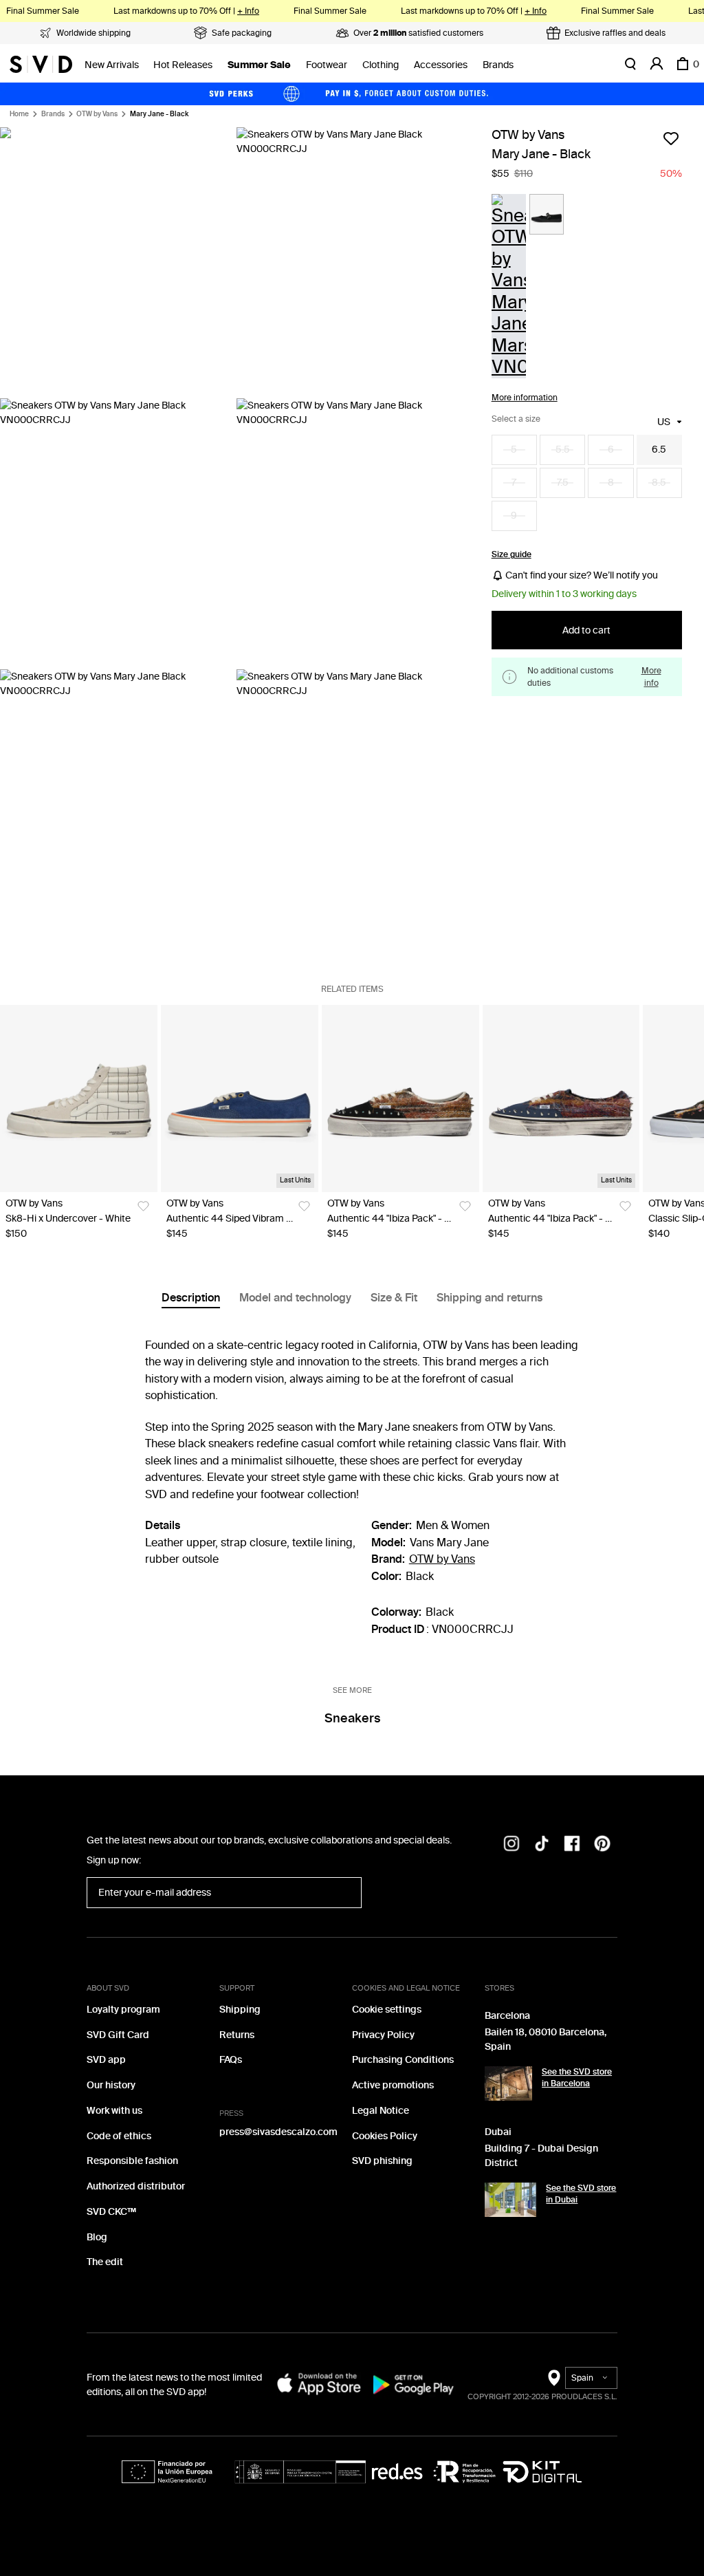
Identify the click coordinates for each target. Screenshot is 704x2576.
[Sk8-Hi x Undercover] (79, 1098)
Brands (498, 65)
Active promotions (393, 2085)
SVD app (106, 2060)
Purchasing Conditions (403, 2060)
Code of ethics (119, 2136)
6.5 (659, 450)
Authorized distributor (136, 2186)
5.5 (563, 450)
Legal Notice (381, 2111)
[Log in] (657, 64)
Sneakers (352, 1718)
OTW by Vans (97, 114)
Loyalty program (123, 2010)
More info (651, 677)
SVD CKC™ (111, 2212)
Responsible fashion (132, 2161)
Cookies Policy (385, 2136)
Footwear (327, 65)
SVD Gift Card (118, 2035)
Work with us (114, 2111)
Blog (97, 2237)
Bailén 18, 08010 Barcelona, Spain (546, 2039)
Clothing (381, 65)
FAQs (231, 2060)
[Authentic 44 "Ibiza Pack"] (400, 1098)
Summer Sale (259, 65)
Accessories (441, 65)
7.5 (563, 483)
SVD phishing (382, 2161)
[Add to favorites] (671, 138)
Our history (111, 2085)
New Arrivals (112, 65)
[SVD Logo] (41, 64)
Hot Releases (183, 65)
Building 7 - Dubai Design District (541, 2156)
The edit (105, 2262)
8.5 (659, 483)
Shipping (240, 2010)
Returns (237, 2035)
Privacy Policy (383, 2035)
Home (19, 114)
